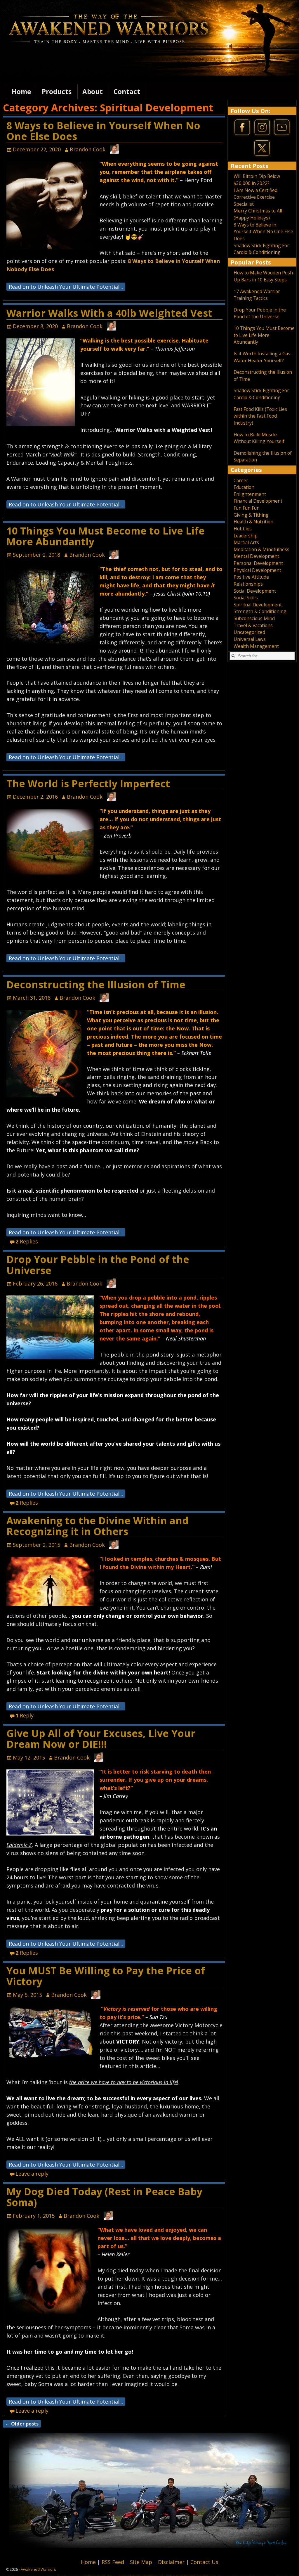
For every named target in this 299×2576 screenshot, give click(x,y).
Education (244, 487)
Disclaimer (172, 2562)
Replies (27, 1241)
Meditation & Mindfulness (261, 549)
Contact (127, 92)
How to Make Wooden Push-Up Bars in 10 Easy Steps (264, 276)
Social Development (255, 591)
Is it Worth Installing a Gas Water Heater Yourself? (262, 357)
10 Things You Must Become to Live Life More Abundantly (106, 536)
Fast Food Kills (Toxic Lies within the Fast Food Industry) (260, 416)
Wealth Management (256, 646)
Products (57, 92)
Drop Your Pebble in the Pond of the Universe (98, 1265)
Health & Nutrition (253, 522)
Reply (25, 1715)
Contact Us (204, 2562)
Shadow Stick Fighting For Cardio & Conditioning (261, 249)
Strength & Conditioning (260, 611)
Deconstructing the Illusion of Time (96, 985)
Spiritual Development (258, 605)
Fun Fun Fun (247, 508)
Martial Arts (246, 542)
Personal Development (258, 563)
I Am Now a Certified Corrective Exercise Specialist (255, 197)
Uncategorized (249, 632)
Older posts (22, 2424)
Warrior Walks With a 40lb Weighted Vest (109, 313)
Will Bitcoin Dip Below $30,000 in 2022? (257, 180)
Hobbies (243, 529)
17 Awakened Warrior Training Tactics (257, 295)
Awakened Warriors (38, 2569)
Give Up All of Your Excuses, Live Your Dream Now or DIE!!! (101, 1739)
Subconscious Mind (254, 618)
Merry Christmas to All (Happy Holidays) (258, 214)
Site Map (142, 2562)
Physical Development (257, 570)
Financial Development (258, 501)
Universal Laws (250, 639)
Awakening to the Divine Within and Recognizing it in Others (98, 1526)
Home (21, 92)
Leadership (246, 536)
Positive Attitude (251, 577)
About (93, 92)
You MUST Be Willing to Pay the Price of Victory (106, 1976)
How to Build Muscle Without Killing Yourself (259, 438)
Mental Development (256, 556)
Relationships (248, 584)
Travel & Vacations (253, 625)
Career (241, 480)
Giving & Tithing (251, 515)
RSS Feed (114, 2562)
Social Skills (246, 598)
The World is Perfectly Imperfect (88, 783)
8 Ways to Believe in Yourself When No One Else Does (103, 131)
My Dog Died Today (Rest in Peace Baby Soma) (104, 2197)
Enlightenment (250, 494)
